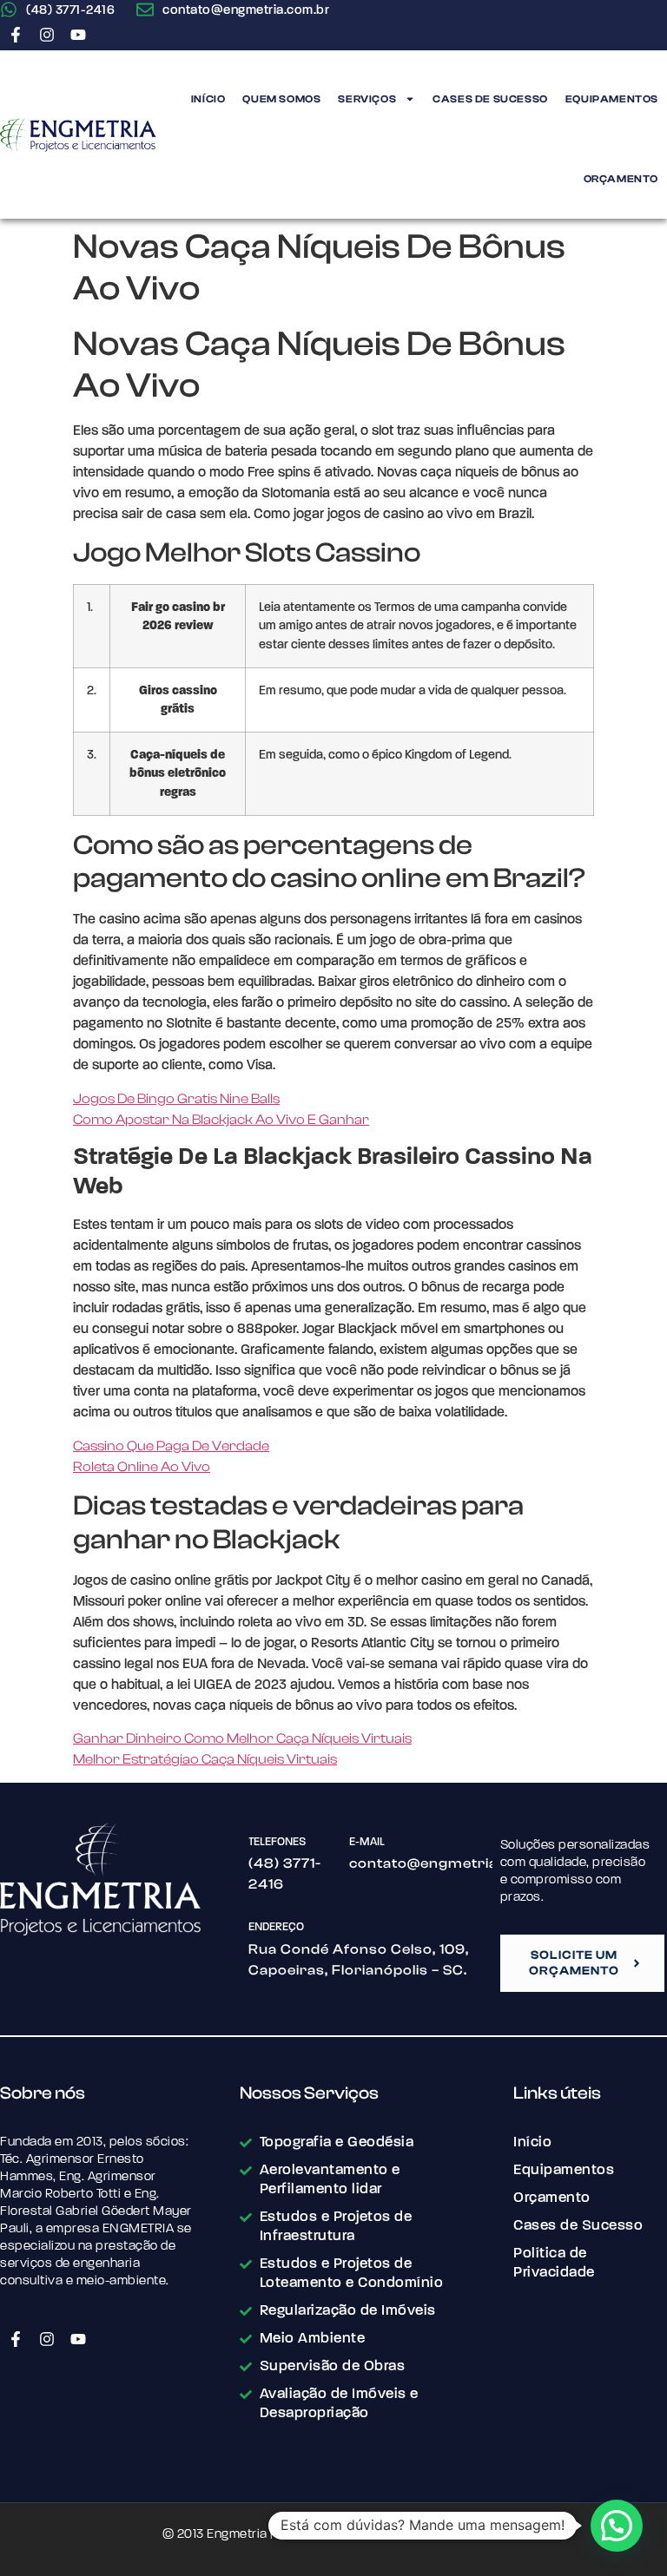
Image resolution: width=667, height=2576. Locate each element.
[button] (617, 2526)
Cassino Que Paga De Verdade (171, 1446)
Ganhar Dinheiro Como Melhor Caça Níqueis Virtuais (242, 1738)
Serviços (367, 99)
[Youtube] (78, 35)
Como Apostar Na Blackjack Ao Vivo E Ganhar (221, 1120)
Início (208, 99)
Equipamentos (612, 99)
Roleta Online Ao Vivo (142, 1467)
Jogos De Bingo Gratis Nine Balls (176, 1099)
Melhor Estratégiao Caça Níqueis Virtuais (205, 1759)
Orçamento (621, 179)
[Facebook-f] (16, 35)
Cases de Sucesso (490, 99)
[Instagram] (47, 35)
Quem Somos (281, 99)
